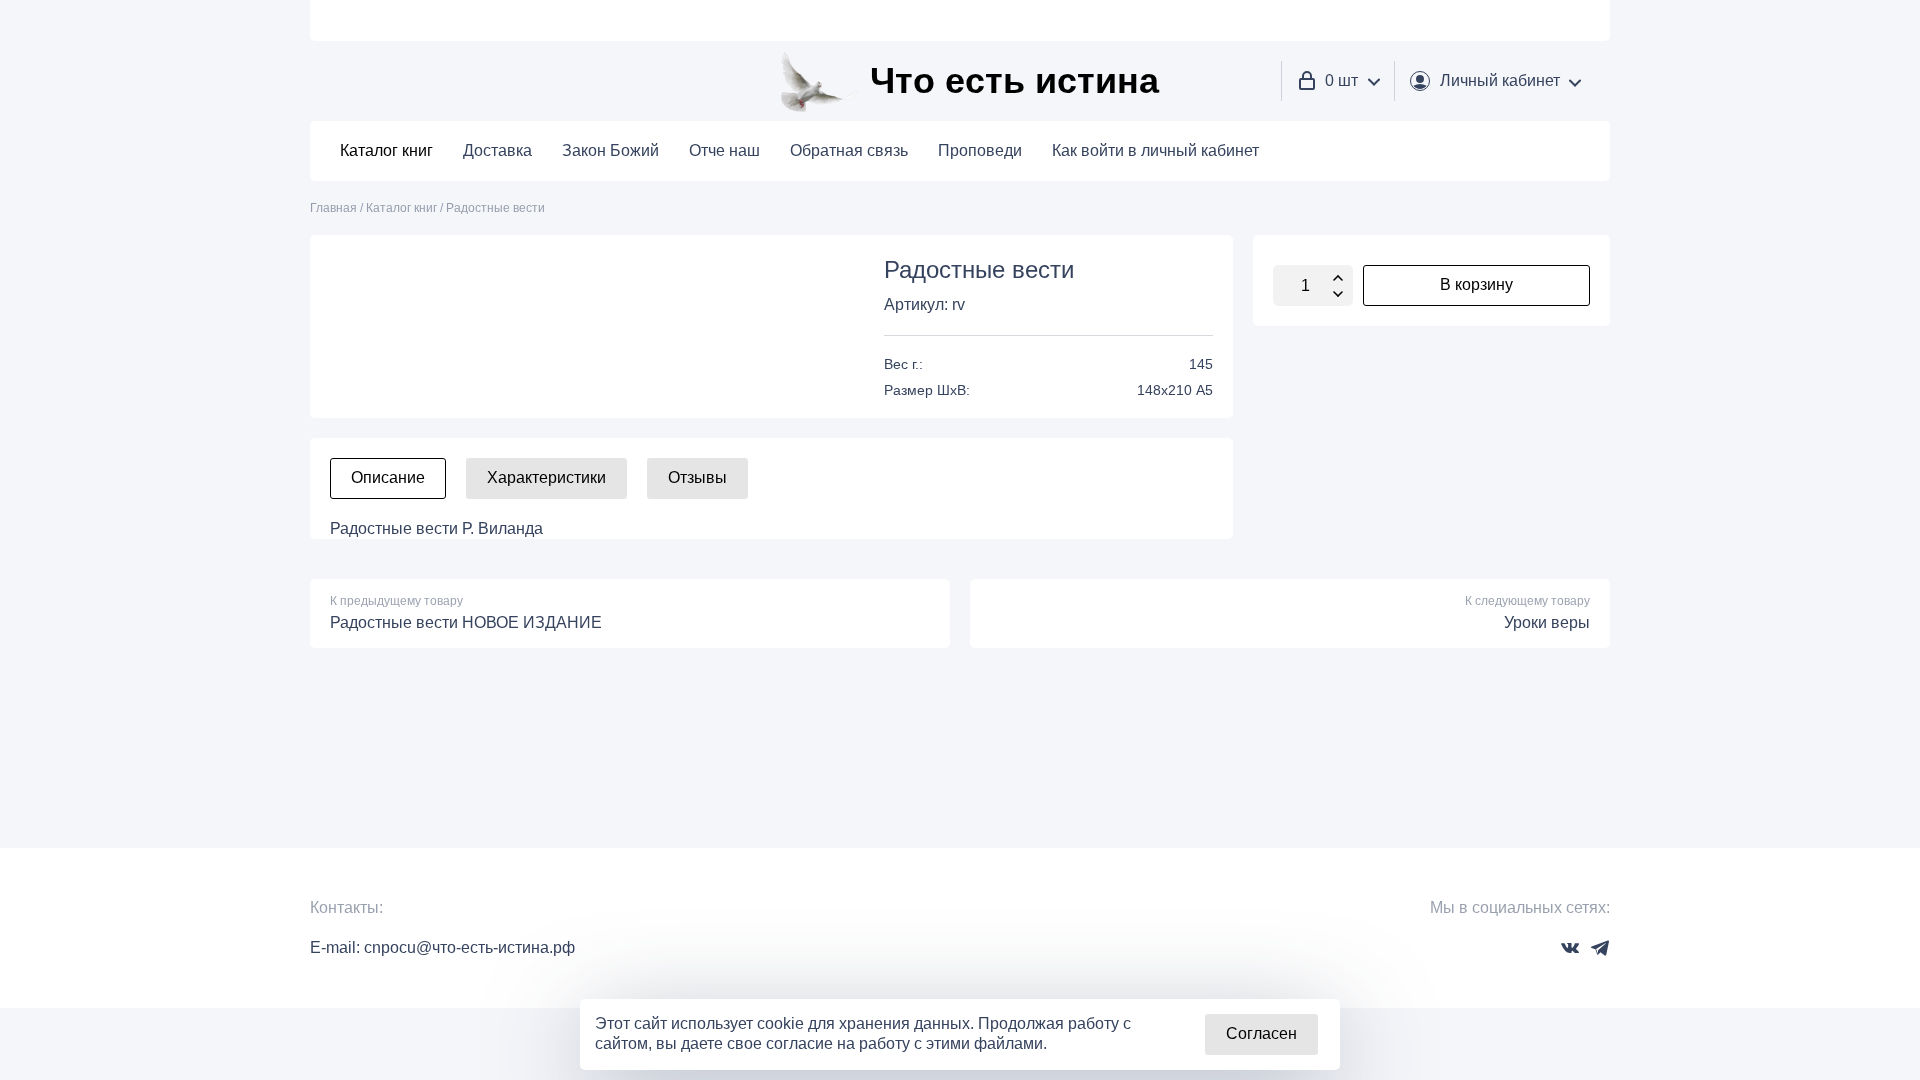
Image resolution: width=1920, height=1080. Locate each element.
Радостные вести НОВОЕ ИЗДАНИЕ (466, 622)
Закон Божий (610, 150)
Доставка (497, 150)
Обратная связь (849, 150)
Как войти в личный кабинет (1155, 150)
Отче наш (724, 150)
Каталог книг (386, 150)
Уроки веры (1547, 622)
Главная (333, 208)
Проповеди (980, 150)
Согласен (1261, 1033)
